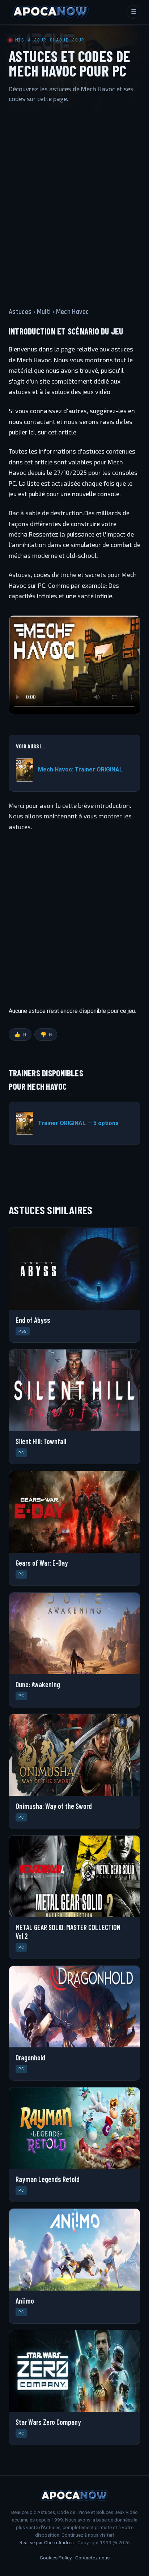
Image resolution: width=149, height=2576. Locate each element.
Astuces (20, 312)
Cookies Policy (56, 2558)
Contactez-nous (92, 2558)
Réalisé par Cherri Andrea (47, 2542)
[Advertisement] (74, 198)
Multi (44, 312)
